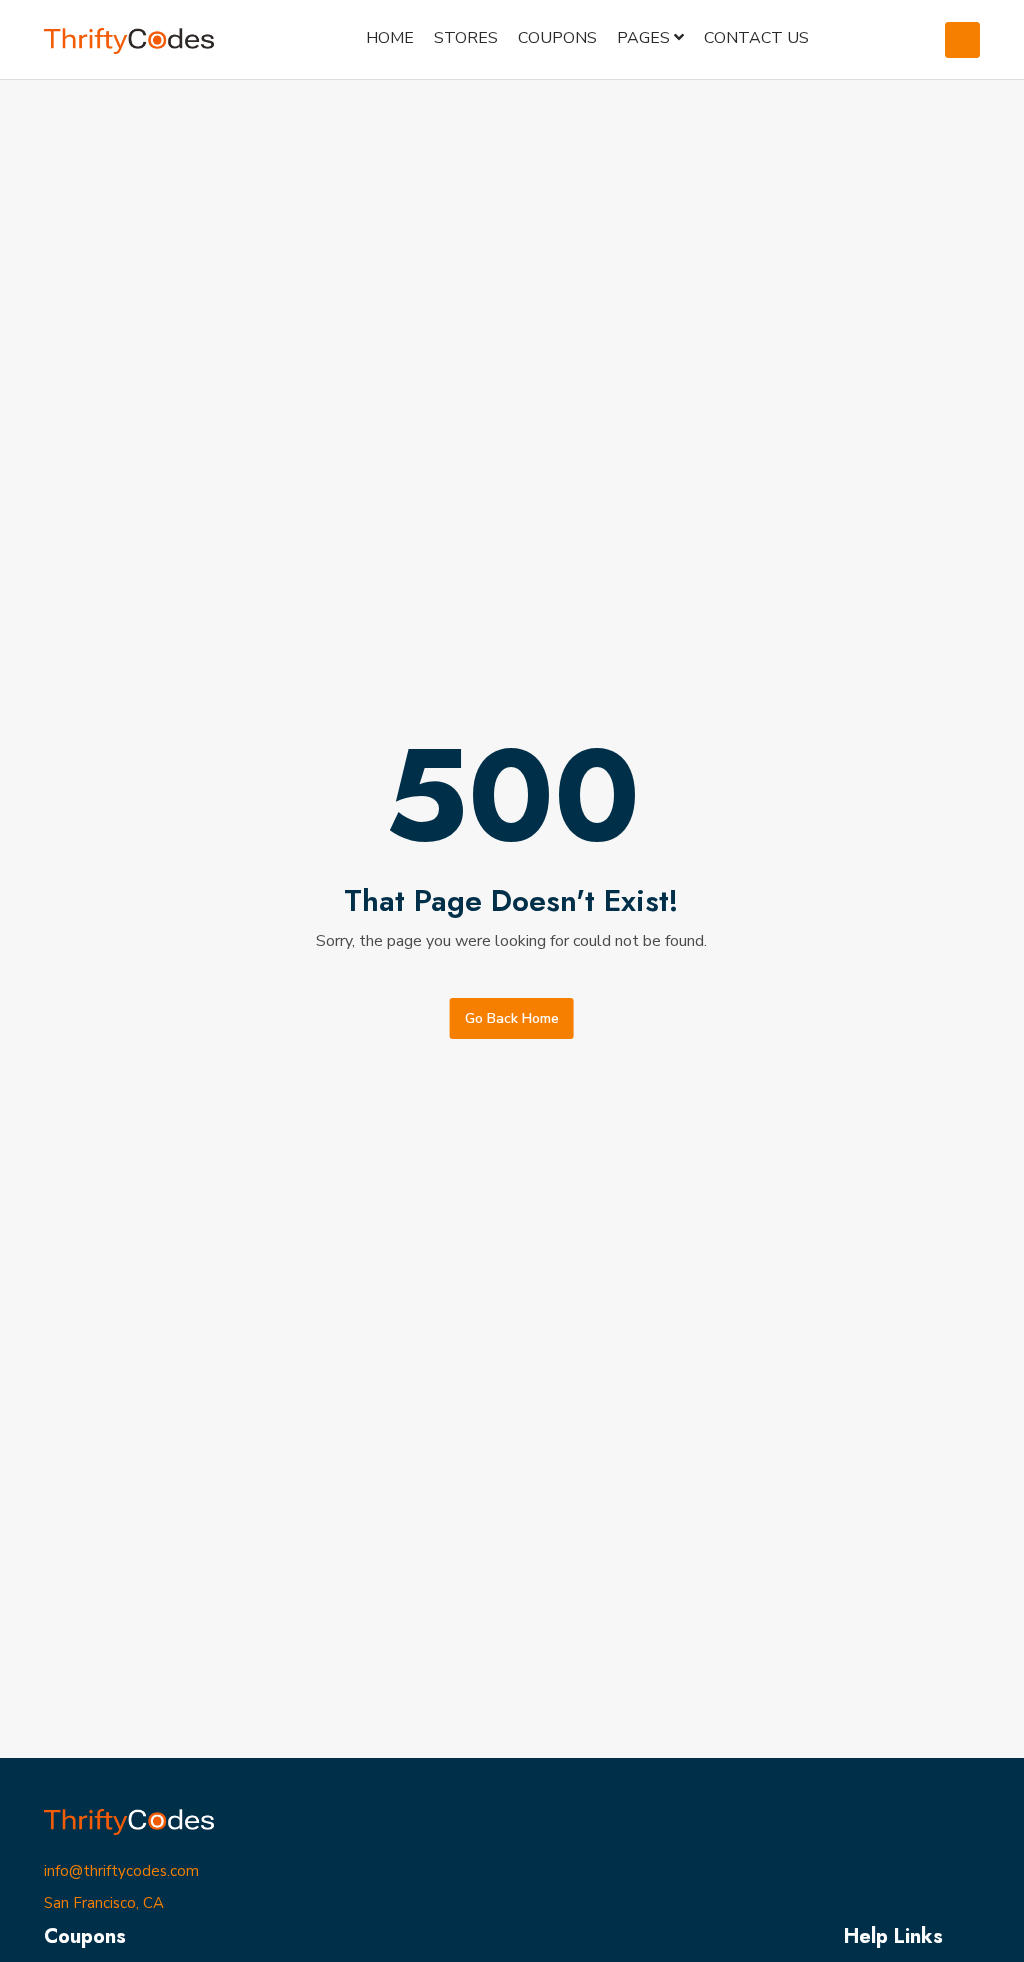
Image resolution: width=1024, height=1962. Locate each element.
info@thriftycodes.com (121, 1871)
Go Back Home (512, 1018)
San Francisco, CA (104, 1903)
